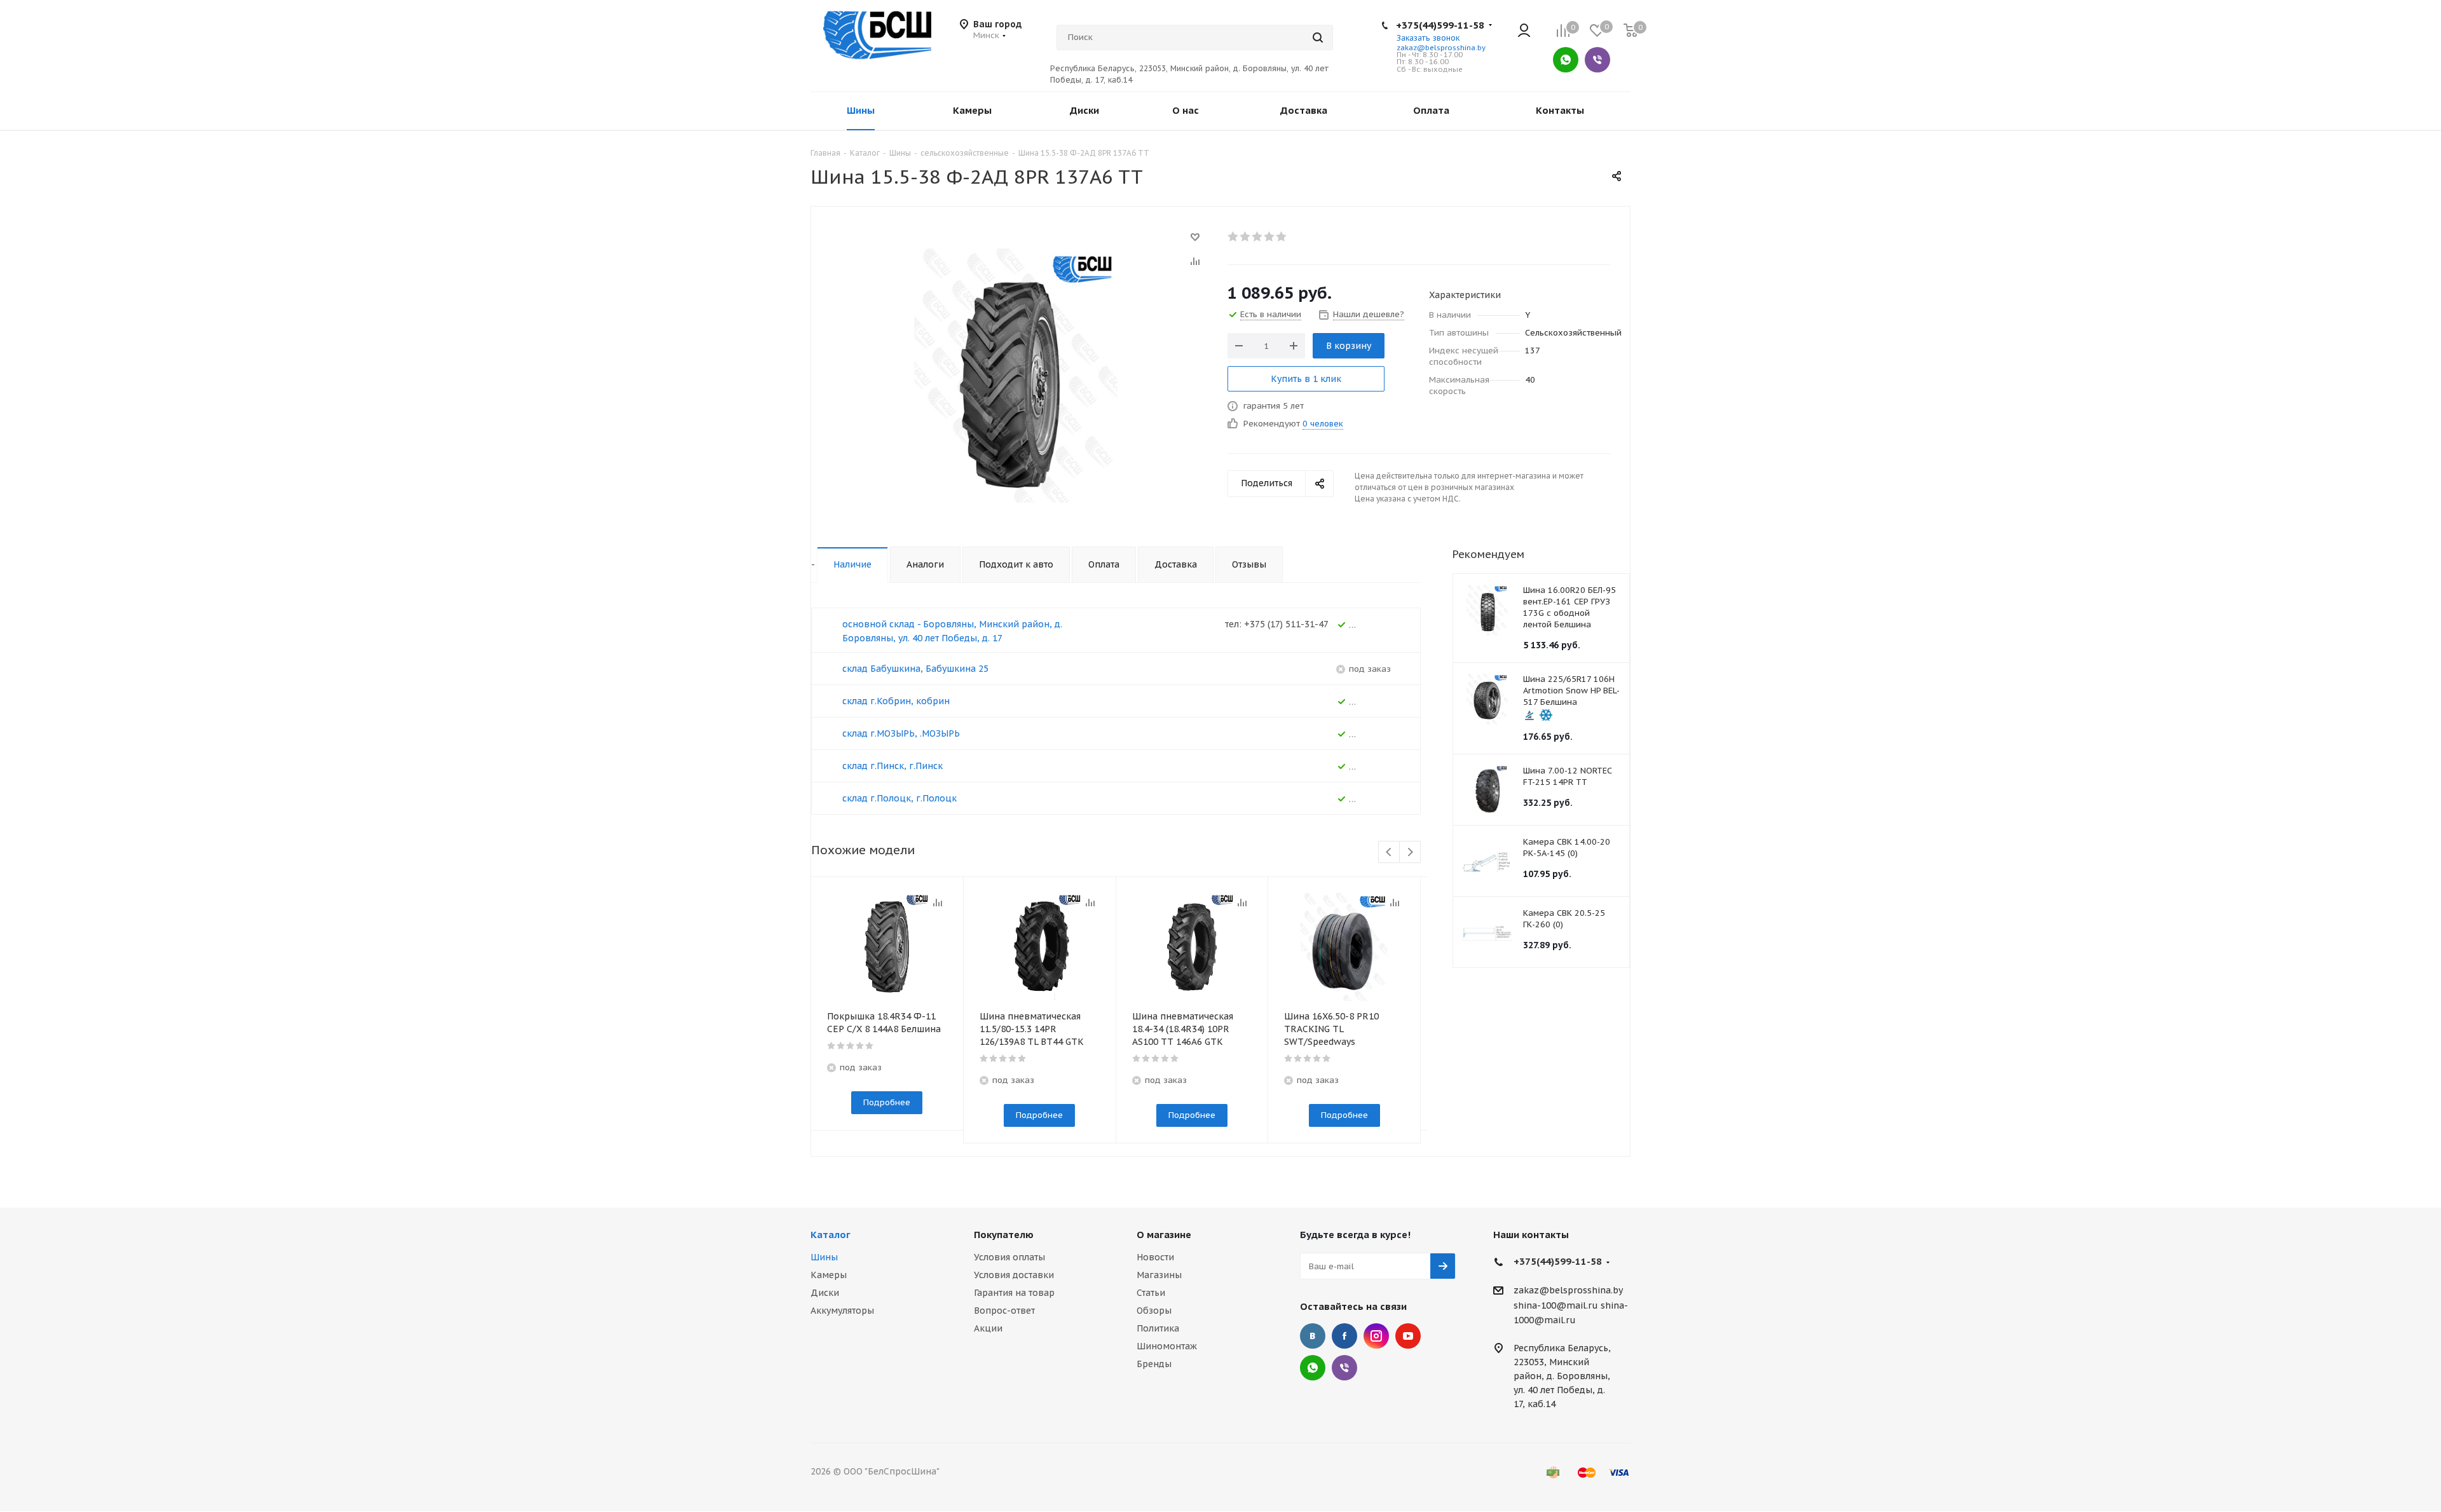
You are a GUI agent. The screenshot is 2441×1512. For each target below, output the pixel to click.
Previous (1389, 853)
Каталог (831, 1235)
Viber (1597, 60)
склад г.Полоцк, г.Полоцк (899, 798)
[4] (1270, 236)
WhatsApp (1566, 60)
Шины (824, 1257)
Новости (1155, 1257)
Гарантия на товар (1014, 1293)
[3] (1258, 236)
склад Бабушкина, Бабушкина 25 (915, 669)
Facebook (1344, 1336)
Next (1410, 853)
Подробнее (887, 1102)
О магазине (1164, 1235)
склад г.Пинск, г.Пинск (892, 766)
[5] (1282, 236)
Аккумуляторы (842, 1311)
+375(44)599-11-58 (1440, 25)
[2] (1246, 236)
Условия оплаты (1009, 1257)
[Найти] (1318, 37)
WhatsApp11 (1313, 1368)
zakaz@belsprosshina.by (1441, 48)
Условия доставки (1014, 1275)
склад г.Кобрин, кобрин (896, 701)
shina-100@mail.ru (1556, 1305)
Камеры (829, 1275)
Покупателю (1004, 1235)
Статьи (1151, 1293)
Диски (825, 1293)
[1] (1234, 236)
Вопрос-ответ (1004, 1311)
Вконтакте (1313, 1336)
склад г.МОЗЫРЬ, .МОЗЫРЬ (901, 733)
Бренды (1154, 1364)
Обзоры (1154, 1311)
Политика (1158, 1328)
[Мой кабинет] (1524, 31)
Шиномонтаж (1167, 1346)
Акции (988, 1328)
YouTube (1408, 1336)
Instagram (1376, 1336)
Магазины (1159, 1275)
